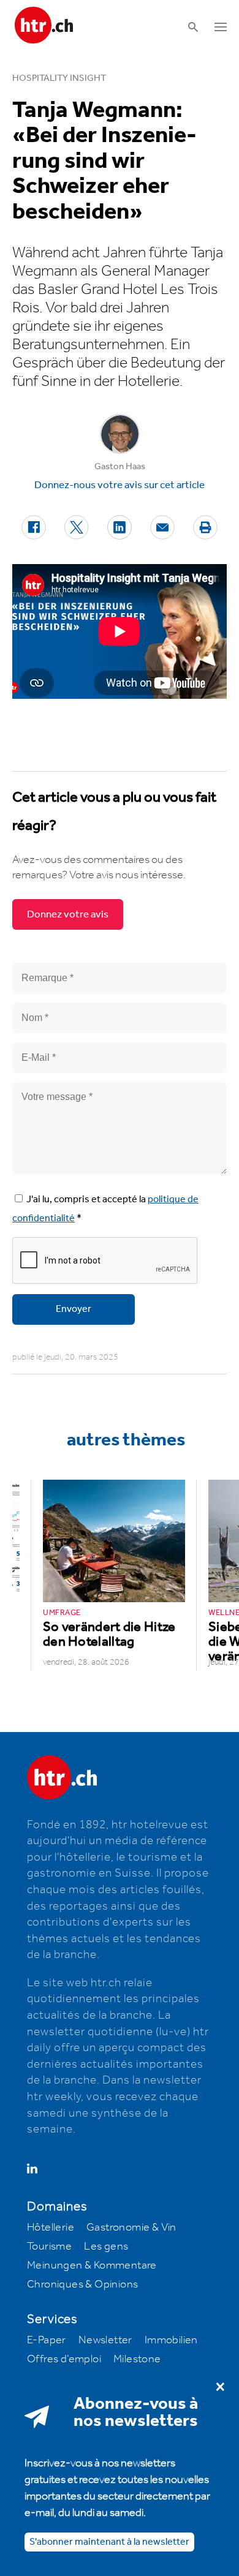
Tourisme (49, 2246)
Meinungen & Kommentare (92, 2265)
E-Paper (47, 2340)
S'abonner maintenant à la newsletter (109, 2542)
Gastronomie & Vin (131, 2228)
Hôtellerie (51, 2228)
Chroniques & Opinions (82, 2284)
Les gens (106, 2246)
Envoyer (74, 1309)
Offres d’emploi (64, 2359)
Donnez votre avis (68, 914)
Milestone (137, 2359)
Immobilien (171, 2340)
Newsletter (105, 2340)
